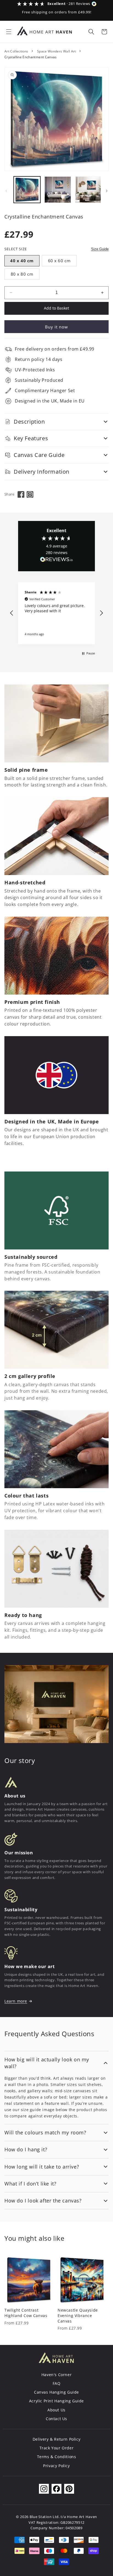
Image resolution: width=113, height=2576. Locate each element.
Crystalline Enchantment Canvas (31, 57)
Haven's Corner (56, 2375)
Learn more (16, 2001)
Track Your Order (57, 2448)
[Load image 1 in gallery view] (27, 190)
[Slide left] (6, 191)
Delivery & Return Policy (56, 2439)
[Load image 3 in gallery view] (88, 190)
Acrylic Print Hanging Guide (56, 2401)
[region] (56, 613)
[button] (9, 32)
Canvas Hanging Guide (56, 2392)
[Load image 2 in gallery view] (58, 190)
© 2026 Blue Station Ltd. (38, 2517)
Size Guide (100, 249)
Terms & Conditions (57, 2457)
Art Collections (16, 51)
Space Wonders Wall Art (56, 51)
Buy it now (56, 327)
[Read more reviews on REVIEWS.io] (56, 561)
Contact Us (56, 2419)
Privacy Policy (56, 2466)
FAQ (57, 2383)
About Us (56, 2410)
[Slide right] (107, 191)
